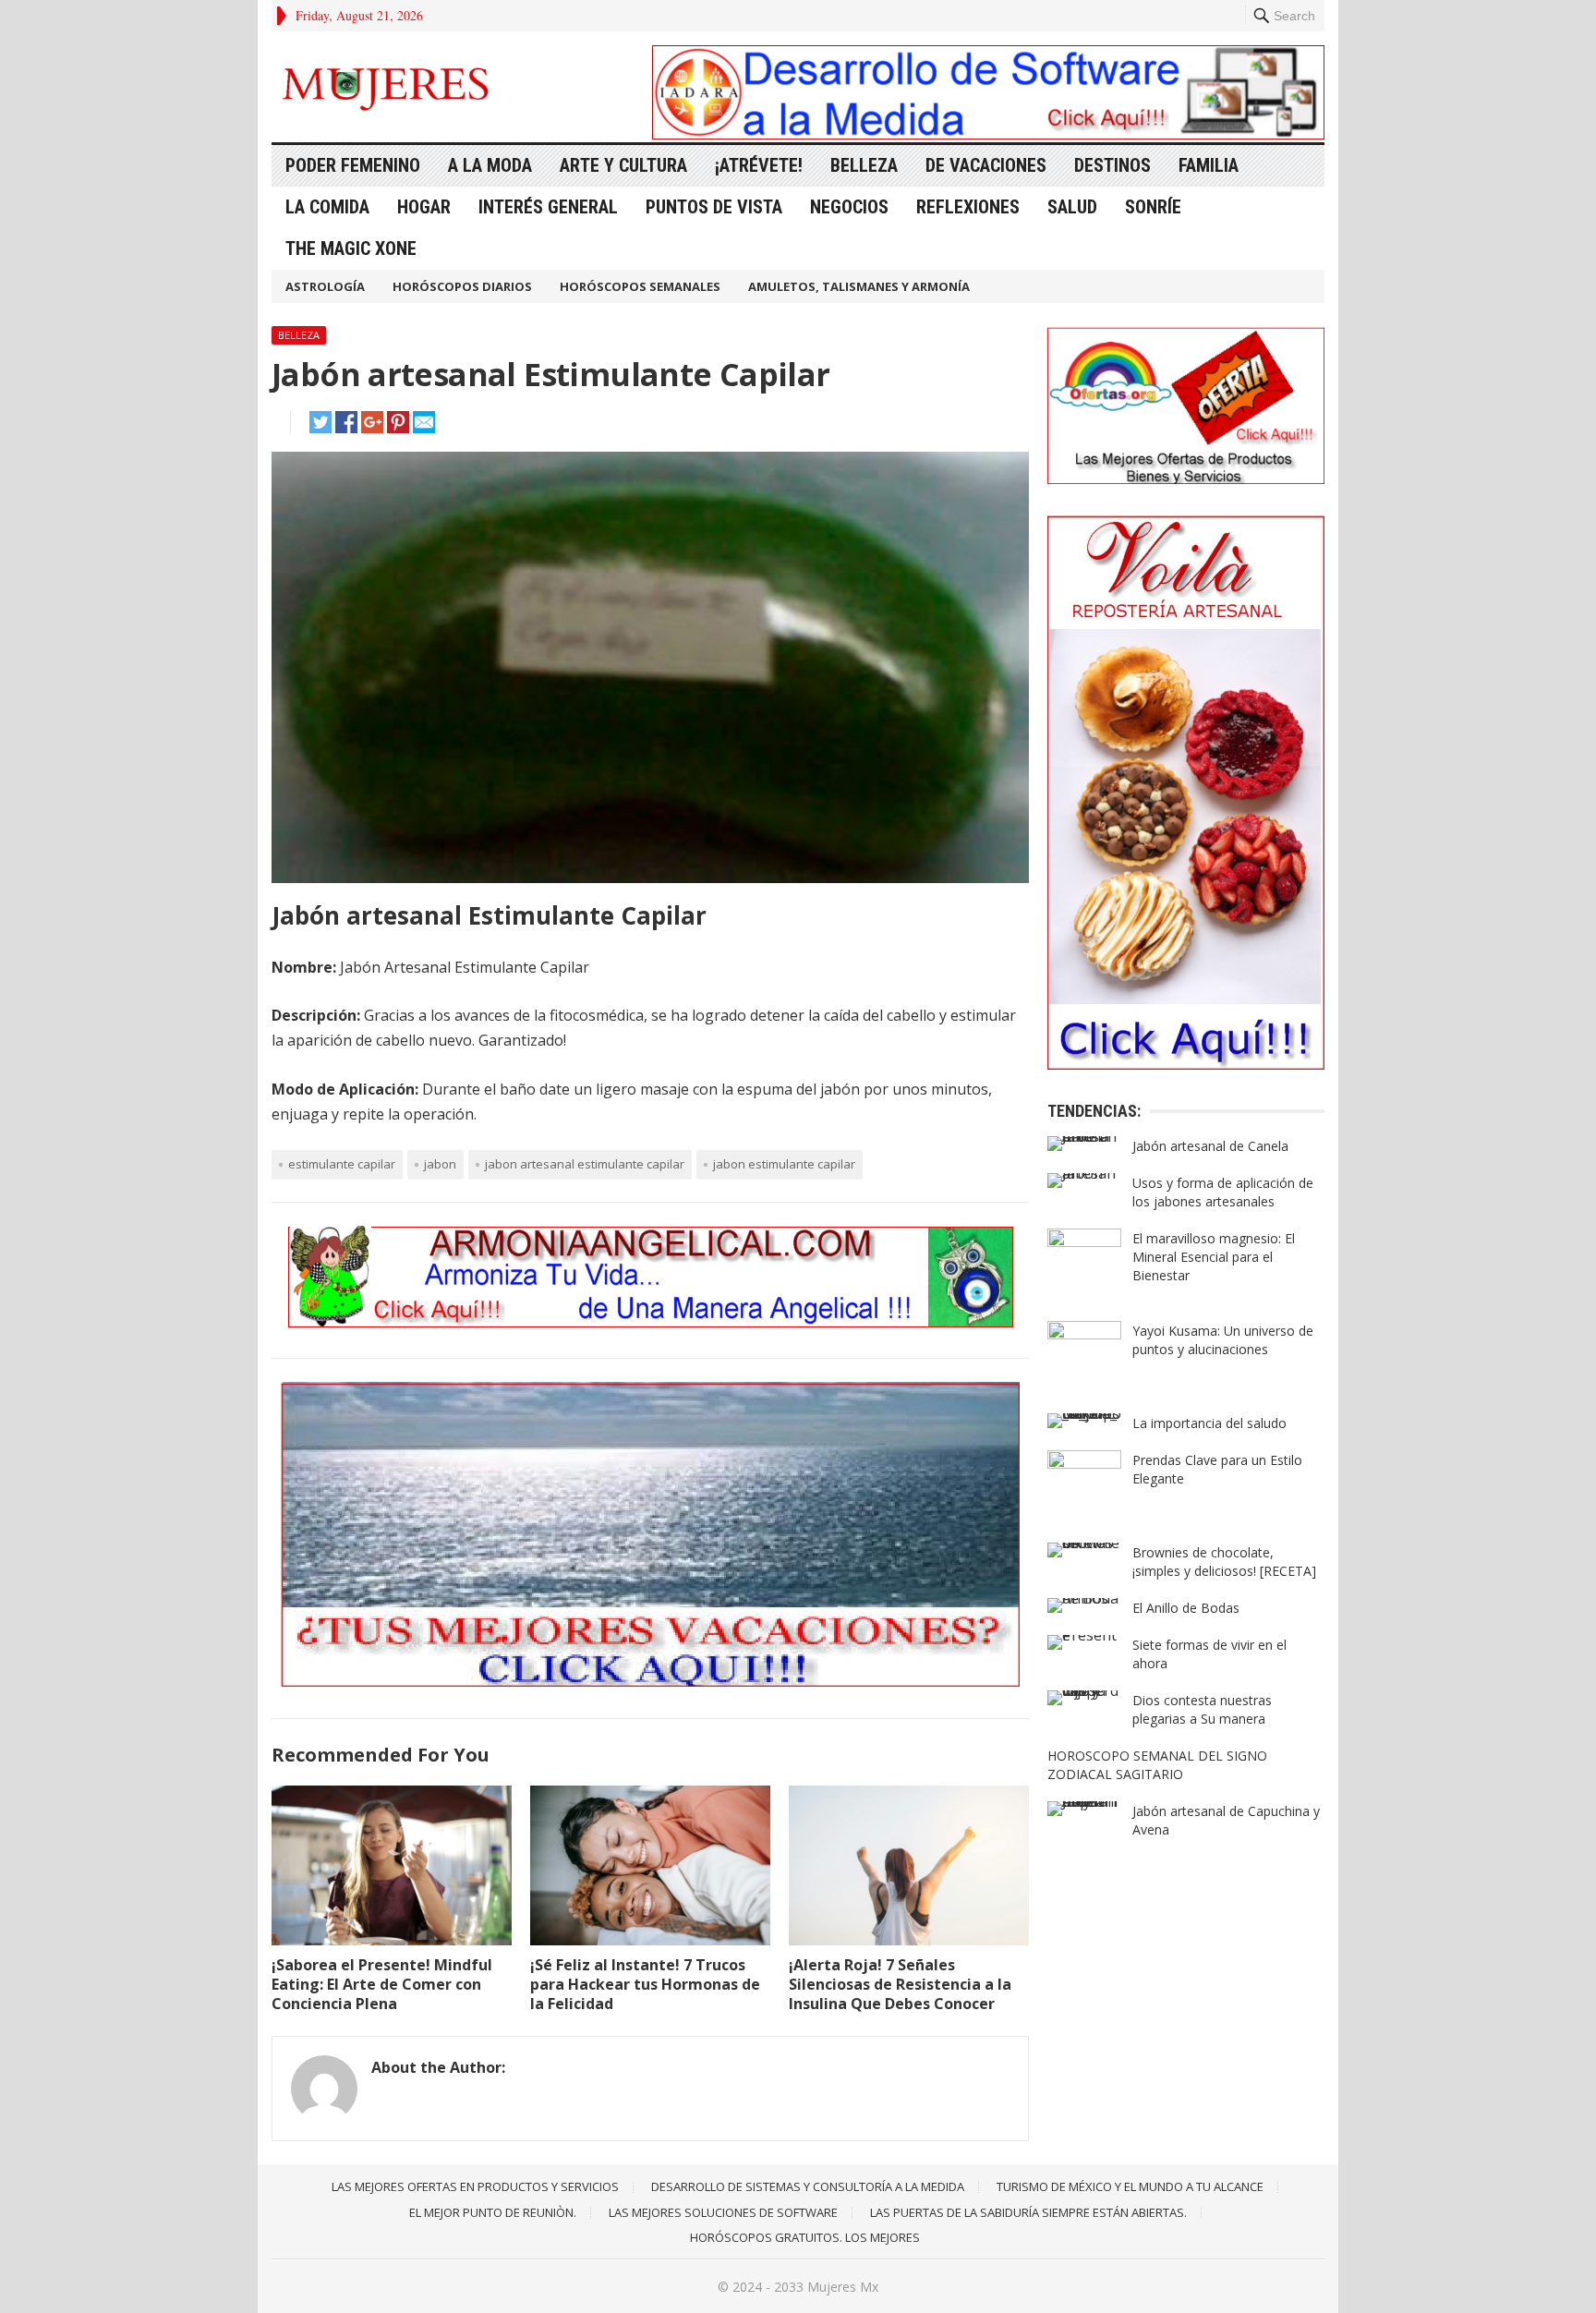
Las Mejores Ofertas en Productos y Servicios (475, 2186)
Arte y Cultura (623, 165)
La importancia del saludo (1209, 1423)
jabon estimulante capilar (784, 1164)
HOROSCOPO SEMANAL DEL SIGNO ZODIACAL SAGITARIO (1157, 1765)
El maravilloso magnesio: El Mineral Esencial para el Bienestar (1214, 1257)
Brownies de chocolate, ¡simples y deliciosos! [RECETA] (1224, 1562)
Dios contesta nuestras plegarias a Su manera (1202, 1709)
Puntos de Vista (714, 207)
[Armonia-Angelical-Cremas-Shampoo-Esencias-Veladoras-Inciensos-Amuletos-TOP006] (651, 1322)
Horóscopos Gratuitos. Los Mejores (805, 2237)
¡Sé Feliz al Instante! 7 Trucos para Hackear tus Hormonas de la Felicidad (645, 1984)
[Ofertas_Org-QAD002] (1186, 478)
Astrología (325, 286)
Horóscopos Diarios (462, 286)
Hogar (424, 207)
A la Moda (490, 165)
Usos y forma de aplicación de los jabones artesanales (1223, 1192)
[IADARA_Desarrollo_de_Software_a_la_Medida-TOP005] (988, 134)
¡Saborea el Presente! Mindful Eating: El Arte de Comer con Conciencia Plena (382, 1984)
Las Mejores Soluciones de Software (723, 2212)
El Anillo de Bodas (1186, 1608)
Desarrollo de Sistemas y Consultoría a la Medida (808, 2186)
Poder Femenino (353, 165)
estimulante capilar (342, 1164)
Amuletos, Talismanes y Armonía (859, 286)
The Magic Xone (351, 248)
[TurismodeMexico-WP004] (650, 1681)
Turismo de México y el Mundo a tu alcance (1130, 2186)
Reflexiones (968, 207)
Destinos (1112, 165)
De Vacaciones (986, 165)
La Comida (327, 207)
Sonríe (1153, 207)
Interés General (548, 207)
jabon (440, 1164)
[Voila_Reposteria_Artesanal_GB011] (1186, 1064)
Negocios (849, 207)
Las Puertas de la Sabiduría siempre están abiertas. (1028, 2212)
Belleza (864, 165)
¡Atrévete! (759, 165)
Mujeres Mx (843, 2287)
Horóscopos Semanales (640, 286)
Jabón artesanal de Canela (1210, 1146)
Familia (1209, 165)
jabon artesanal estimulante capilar (585, 1164)
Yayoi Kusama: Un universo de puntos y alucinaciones (1223, 1340)
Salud (1072, 207)
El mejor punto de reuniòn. (493, 2212)
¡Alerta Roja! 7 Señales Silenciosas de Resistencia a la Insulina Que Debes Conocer (900, 1984)
